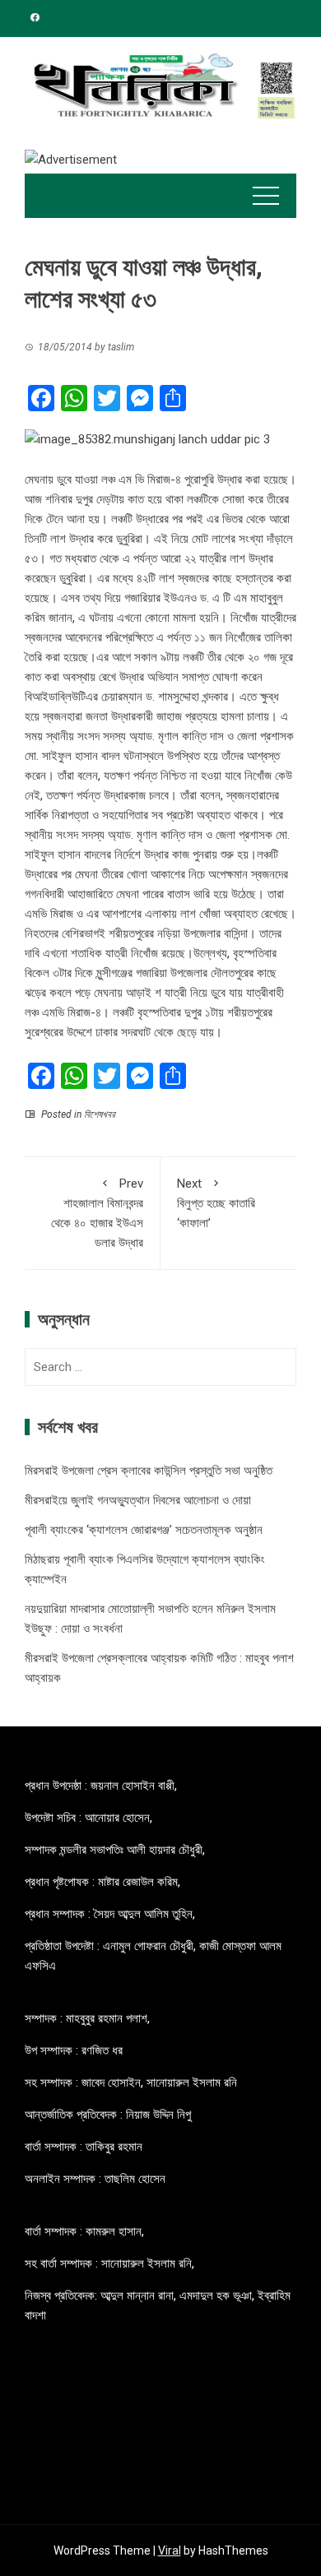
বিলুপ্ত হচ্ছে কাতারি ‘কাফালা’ (216, 1203)
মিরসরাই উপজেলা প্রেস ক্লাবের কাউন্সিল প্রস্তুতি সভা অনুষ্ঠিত (149, 1471)
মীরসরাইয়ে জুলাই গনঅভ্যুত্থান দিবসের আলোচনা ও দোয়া (138, 1500)
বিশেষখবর (100, 1114)
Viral (170, 2551)
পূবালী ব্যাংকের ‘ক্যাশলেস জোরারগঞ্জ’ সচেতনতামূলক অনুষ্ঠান (144, 1530)
